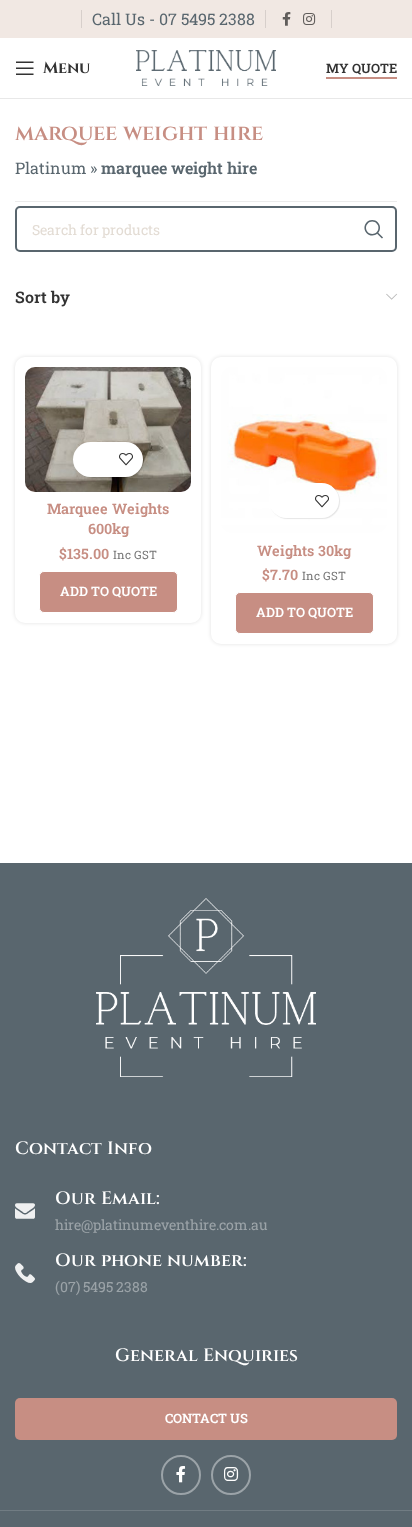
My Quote (361, 69)
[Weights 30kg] (304, 450)
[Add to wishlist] (125, 459)
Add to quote (108, 591)
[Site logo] (206, 65)
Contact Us (206, 1418)
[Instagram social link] (309, 19)
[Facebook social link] (286, 19)
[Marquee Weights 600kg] (108, 429)
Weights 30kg (304, 550)
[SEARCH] (374, 229)
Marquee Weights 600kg (108, 518)
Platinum (50, 167)
